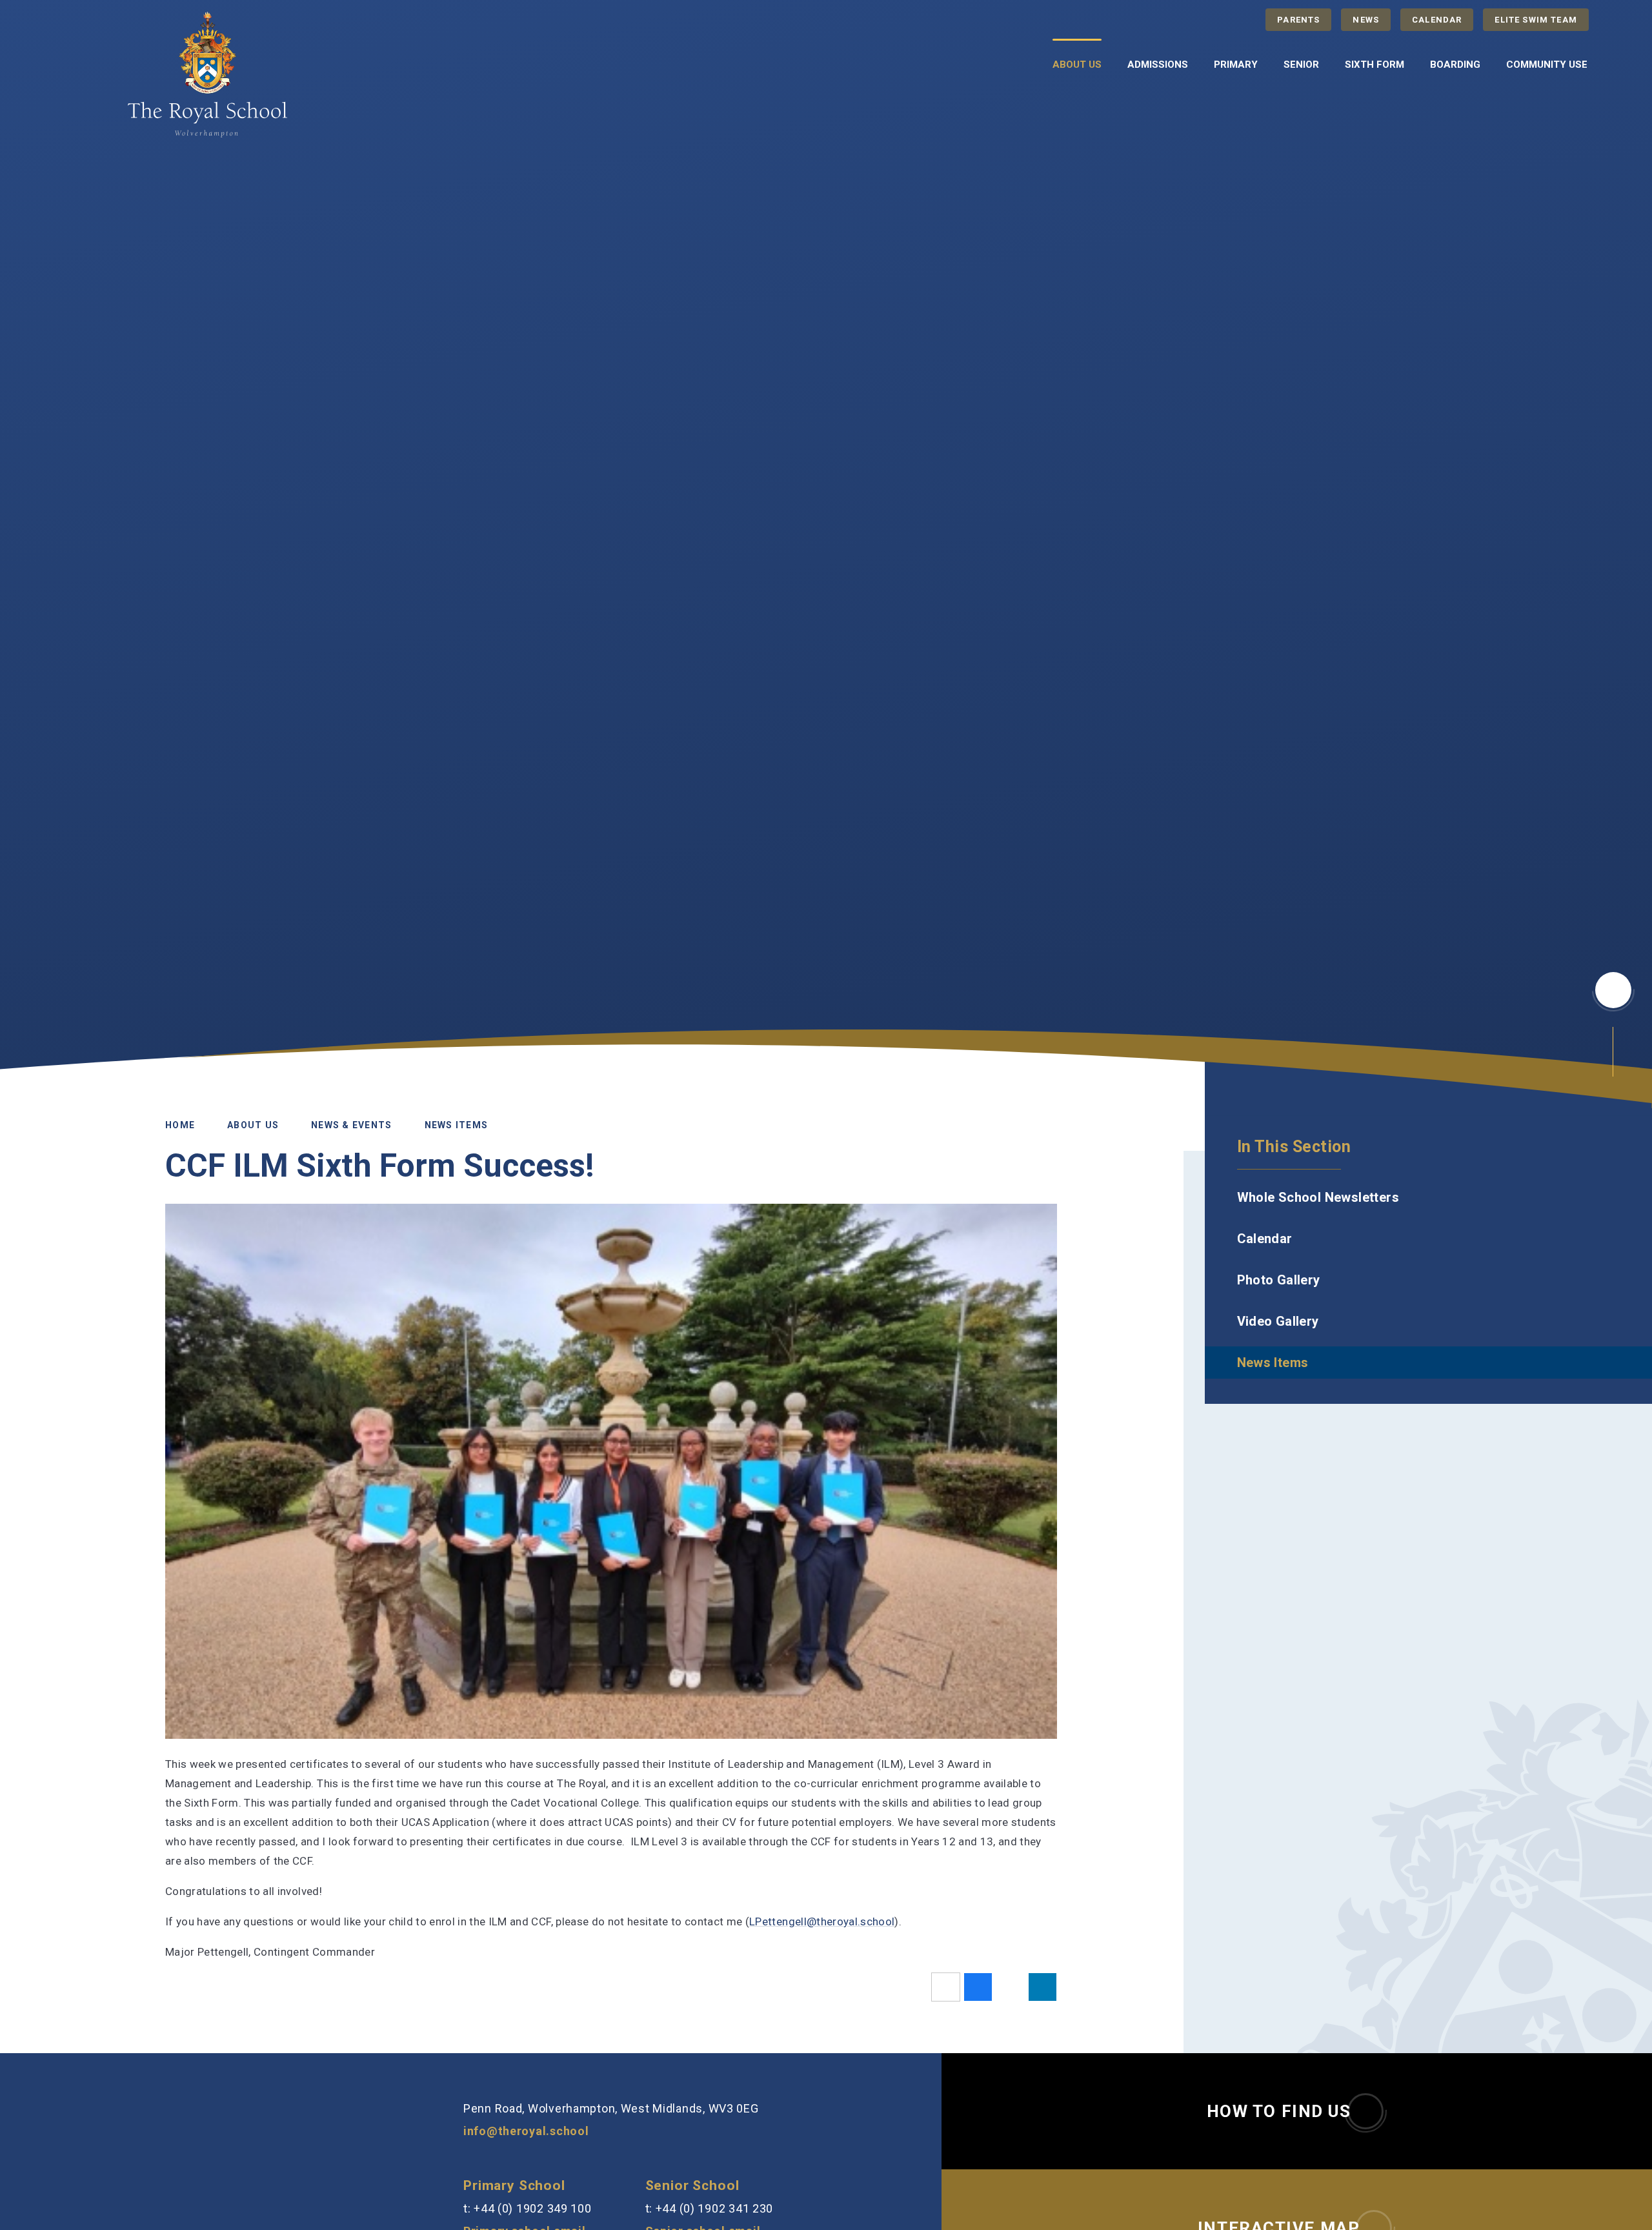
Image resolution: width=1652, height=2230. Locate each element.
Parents (1298, 20)
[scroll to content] (1613, 990)
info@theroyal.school (526, 2131)
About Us (253, 1124)
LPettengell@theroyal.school (822, 1921)
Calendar (1437, 20)
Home (180, 1124)
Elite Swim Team (1536, 20)
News (1366, 20)
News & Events (351, 1124)
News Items (457, 1124)
